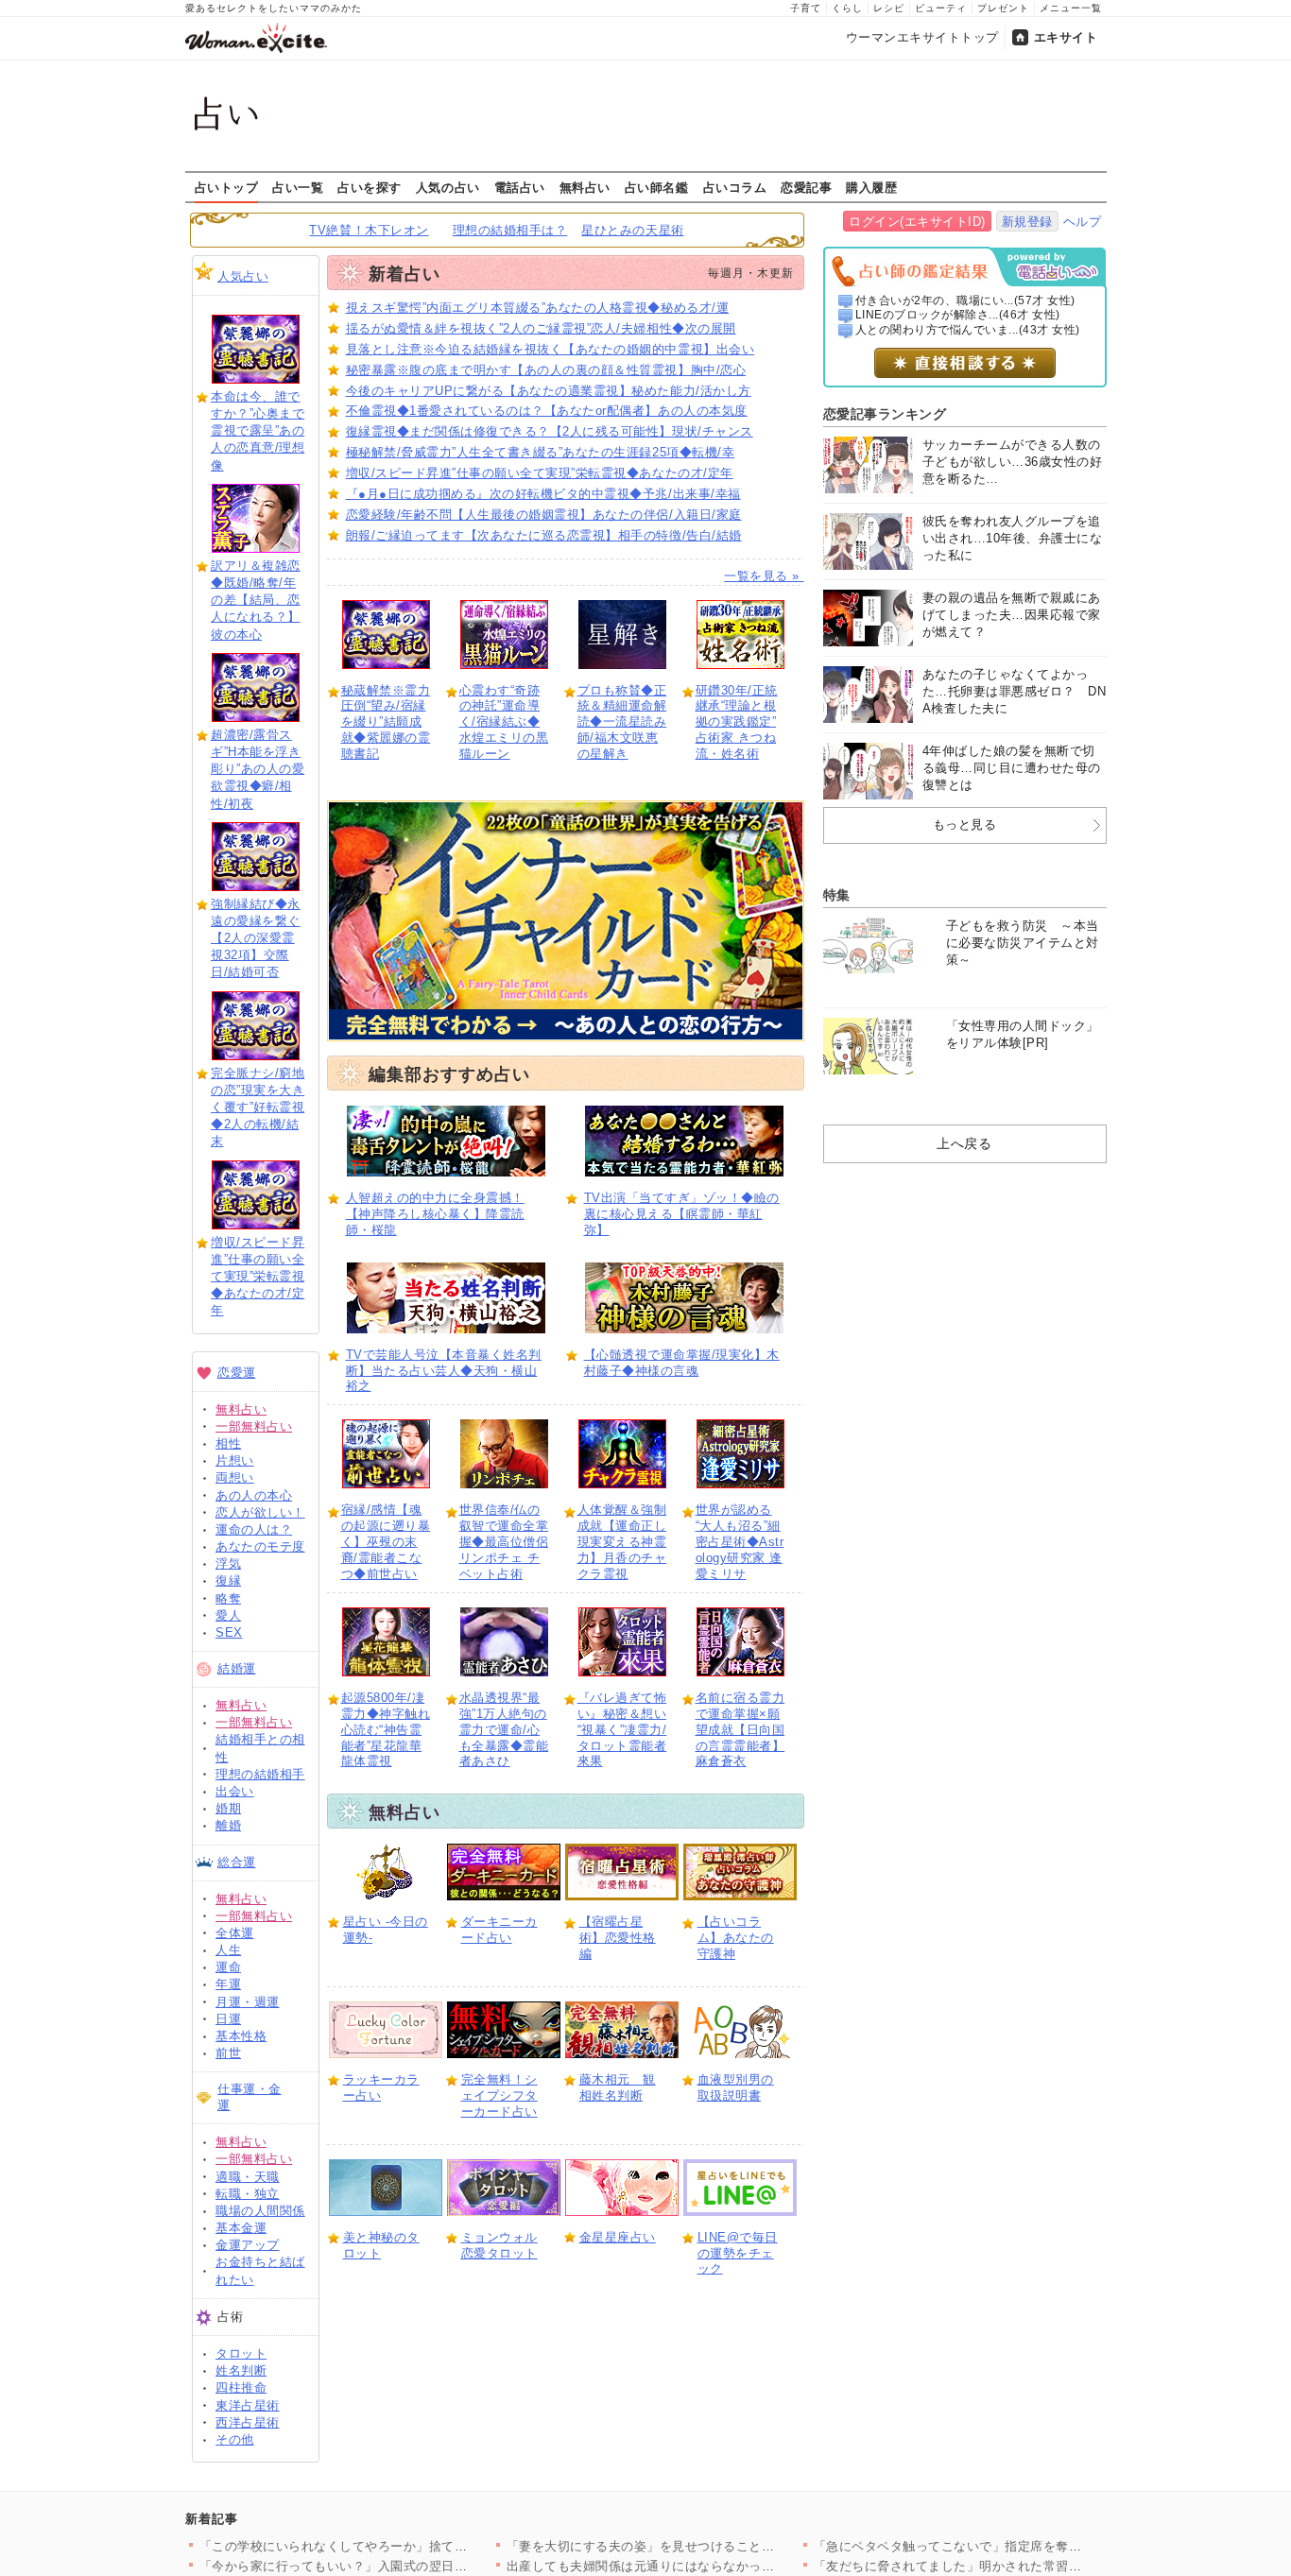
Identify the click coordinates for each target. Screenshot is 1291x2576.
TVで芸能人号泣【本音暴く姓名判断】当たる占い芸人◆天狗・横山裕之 (444, 1371)
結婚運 (237, 1668)
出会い (235, 1791)
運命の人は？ (254, 1529)
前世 (228, 2053)
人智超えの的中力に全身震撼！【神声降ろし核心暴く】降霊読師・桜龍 (435, 1214)
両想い (235, 1477)
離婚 (228, 1825)
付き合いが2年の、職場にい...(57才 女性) (965, 301)
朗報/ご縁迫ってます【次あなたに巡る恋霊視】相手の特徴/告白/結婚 (544, 535)
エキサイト (1066, 37)
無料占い (585, 187)
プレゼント (1003, 8)
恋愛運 (237, 1373)
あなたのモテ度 (260, 1546)
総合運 (237, 1862)
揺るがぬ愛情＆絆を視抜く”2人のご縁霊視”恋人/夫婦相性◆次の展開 (541, 328)
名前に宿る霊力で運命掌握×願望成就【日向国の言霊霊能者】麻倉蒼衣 (740, 1730)
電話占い (520, 187)
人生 (228, 1950)
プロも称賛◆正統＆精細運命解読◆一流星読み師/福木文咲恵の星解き (622, 722)
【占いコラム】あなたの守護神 (736, 1938)
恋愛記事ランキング (885, 414)
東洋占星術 (248, 2405)
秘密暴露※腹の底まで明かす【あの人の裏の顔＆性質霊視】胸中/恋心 (546, 370)
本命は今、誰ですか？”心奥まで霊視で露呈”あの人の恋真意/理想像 (258, 431)
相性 (228, 1443)
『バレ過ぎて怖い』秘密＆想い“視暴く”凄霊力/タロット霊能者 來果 (622, 1730)
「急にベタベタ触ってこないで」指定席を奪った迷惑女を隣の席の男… (1018, 2546)
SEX (229, 1632)
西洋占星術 (248, 2422)
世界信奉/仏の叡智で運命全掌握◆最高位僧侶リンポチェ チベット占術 (504, 1542)
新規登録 (1027, 222)
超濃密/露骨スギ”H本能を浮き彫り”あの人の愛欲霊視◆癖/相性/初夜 (258, 769)
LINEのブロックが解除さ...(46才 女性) (958, 315)
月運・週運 (248, 2002)
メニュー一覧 (1071, 8)
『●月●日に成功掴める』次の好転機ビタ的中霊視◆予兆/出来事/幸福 (543, 494)
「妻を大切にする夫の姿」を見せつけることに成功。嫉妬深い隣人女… (711, 2546)
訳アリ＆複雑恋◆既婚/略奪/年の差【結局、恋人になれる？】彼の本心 (256, 600)
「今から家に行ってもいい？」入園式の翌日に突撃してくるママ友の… (404, 2566)
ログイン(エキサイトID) (917, 222)
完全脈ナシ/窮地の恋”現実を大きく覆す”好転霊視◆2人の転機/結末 (258, 1108)
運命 (228, 1967)
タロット (241, 2353)
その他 (235, 2439)
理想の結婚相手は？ (510, 230)
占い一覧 (298, 187)
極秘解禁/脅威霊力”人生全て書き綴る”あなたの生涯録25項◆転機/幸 (541, 452)
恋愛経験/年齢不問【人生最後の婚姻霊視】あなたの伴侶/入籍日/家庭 (544, 515)
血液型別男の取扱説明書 (736, 2087)
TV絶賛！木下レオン (369, 230)
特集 (837, 895)
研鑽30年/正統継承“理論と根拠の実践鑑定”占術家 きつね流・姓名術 (737, 722)
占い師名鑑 (657, 187)
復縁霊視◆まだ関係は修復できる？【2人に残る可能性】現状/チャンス (550, 431)
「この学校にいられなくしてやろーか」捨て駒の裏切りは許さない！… (404, 2546)
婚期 (228, 1808)
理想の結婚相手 (260, 1774)
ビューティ (941, 8)
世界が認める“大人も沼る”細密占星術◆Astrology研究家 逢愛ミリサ (740, 1542)
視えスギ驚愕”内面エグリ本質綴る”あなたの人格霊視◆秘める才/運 (538, 308)
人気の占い (448, 187)
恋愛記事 (806, 187)
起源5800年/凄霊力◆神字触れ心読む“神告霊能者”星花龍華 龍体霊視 (386, 1730)
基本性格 (241, 2036)
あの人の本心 (254, 1495)
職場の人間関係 (260, 2211)
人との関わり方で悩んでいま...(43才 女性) (968, 330)
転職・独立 (248, 2194)
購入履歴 (871, 187)
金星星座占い (618, 2237)
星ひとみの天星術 (632, 230)
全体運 (235, 1933)
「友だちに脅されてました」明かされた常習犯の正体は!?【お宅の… (1011, 2566)
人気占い (243, 276)
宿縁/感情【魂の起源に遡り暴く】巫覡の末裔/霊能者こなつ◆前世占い (386, 1542)
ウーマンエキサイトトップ (922, 37)
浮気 (228, 1563)
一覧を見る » (764, 576)
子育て (806, 8)
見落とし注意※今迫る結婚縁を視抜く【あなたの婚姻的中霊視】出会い (551, 349)
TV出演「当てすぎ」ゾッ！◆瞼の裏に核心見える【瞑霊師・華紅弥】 (682, 1214)
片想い (235, 1460)
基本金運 (241, 2228)
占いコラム (735, 187)
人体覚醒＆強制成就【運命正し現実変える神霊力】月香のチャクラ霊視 (622, 1542)
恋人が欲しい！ (260, 1512)
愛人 (228, 1615)
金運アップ (248, 2245)
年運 (228, 1984)
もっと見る (965, 824)
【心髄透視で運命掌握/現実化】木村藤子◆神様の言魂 (682, 1363)
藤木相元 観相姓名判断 (618, 2087)
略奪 (228, 1598)
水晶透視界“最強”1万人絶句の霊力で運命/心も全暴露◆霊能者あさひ (504, 1730)
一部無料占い (254, 1426)
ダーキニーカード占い (499, 1930)
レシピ (889, 8)
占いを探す (370, 187)
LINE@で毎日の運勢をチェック (738, 2253)
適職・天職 (248, 2177)
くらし (847, 8)
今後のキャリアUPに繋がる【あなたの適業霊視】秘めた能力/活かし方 (549, 391)
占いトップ (227, 187)
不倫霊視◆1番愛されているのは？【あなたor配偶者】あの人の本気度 (547, 411)
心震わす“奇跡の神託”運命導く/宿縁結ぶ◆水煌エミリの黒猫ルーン (504, 722)
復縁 (228, 1580)
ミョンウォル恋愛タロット (499, 2245)
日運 (228, 2019)
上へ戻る (964, 1143)
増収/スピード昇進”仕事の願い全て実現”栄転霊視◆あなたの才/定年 (258, 1277)
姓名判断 (241, 2370)
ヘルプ (1083, 222)
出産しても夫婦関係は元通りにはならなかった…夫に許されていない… (711, 2566)
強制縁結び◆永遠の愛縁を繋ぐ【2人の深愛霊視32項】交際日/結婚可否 (256, 938)
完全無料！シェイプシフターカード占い (499, 2095)
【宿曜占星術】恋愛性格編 (618, 1938)
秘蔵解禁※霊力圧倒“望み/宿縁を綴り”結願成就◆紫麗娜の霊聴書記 (386, 722)
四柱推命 (241, 2387)
